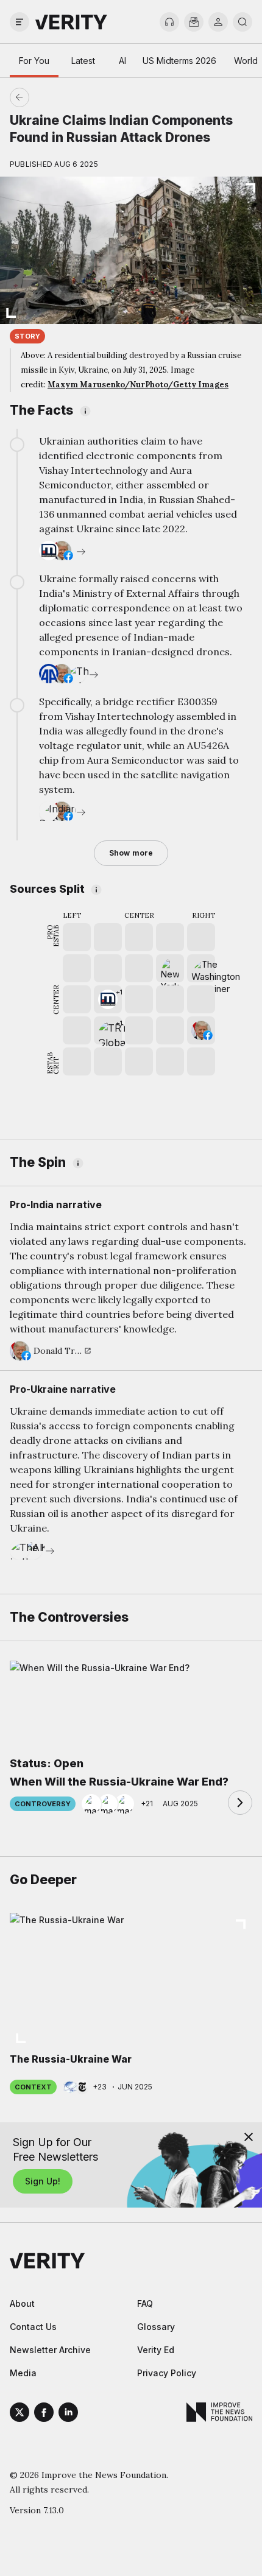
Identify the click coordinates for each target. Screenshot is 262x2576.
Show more (131, 853)
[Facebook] (44, 2414)
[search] (243, 22)
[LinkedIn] (68, 2414)
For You (34, 61)
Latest (83, 61)
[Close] (249, 2137)
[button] (108, 999)
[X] (19, 2414)
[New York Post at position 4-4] (170, 968)
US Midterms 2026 (179, 61)
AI (122, 61)
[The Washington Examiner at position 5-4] (201, 968)
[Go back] (75, 97)
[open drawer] (19, 22)
